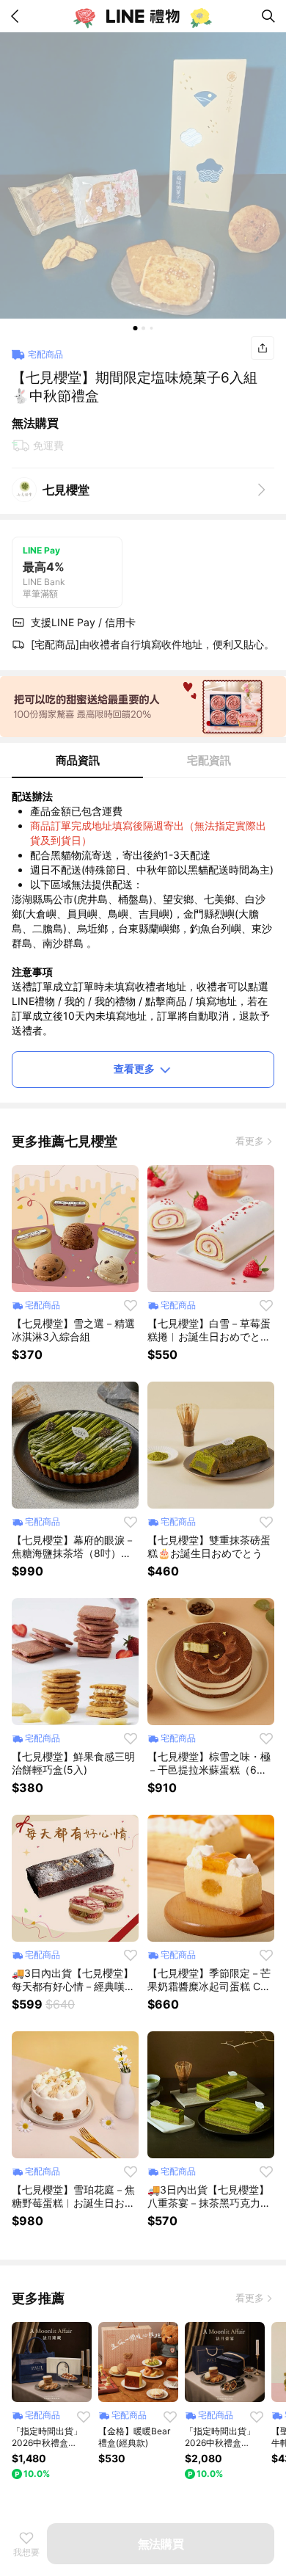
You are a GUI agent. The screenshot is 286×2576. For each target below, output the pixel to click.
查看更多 (134, 1069)
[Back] (18, 16)
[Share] (263, 348)
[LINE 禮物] (143, 16)
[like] (131, 1305)
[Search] (268, 16)
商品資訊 (78, 760)
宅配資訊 (209, 760)
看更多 (250, 1141)
